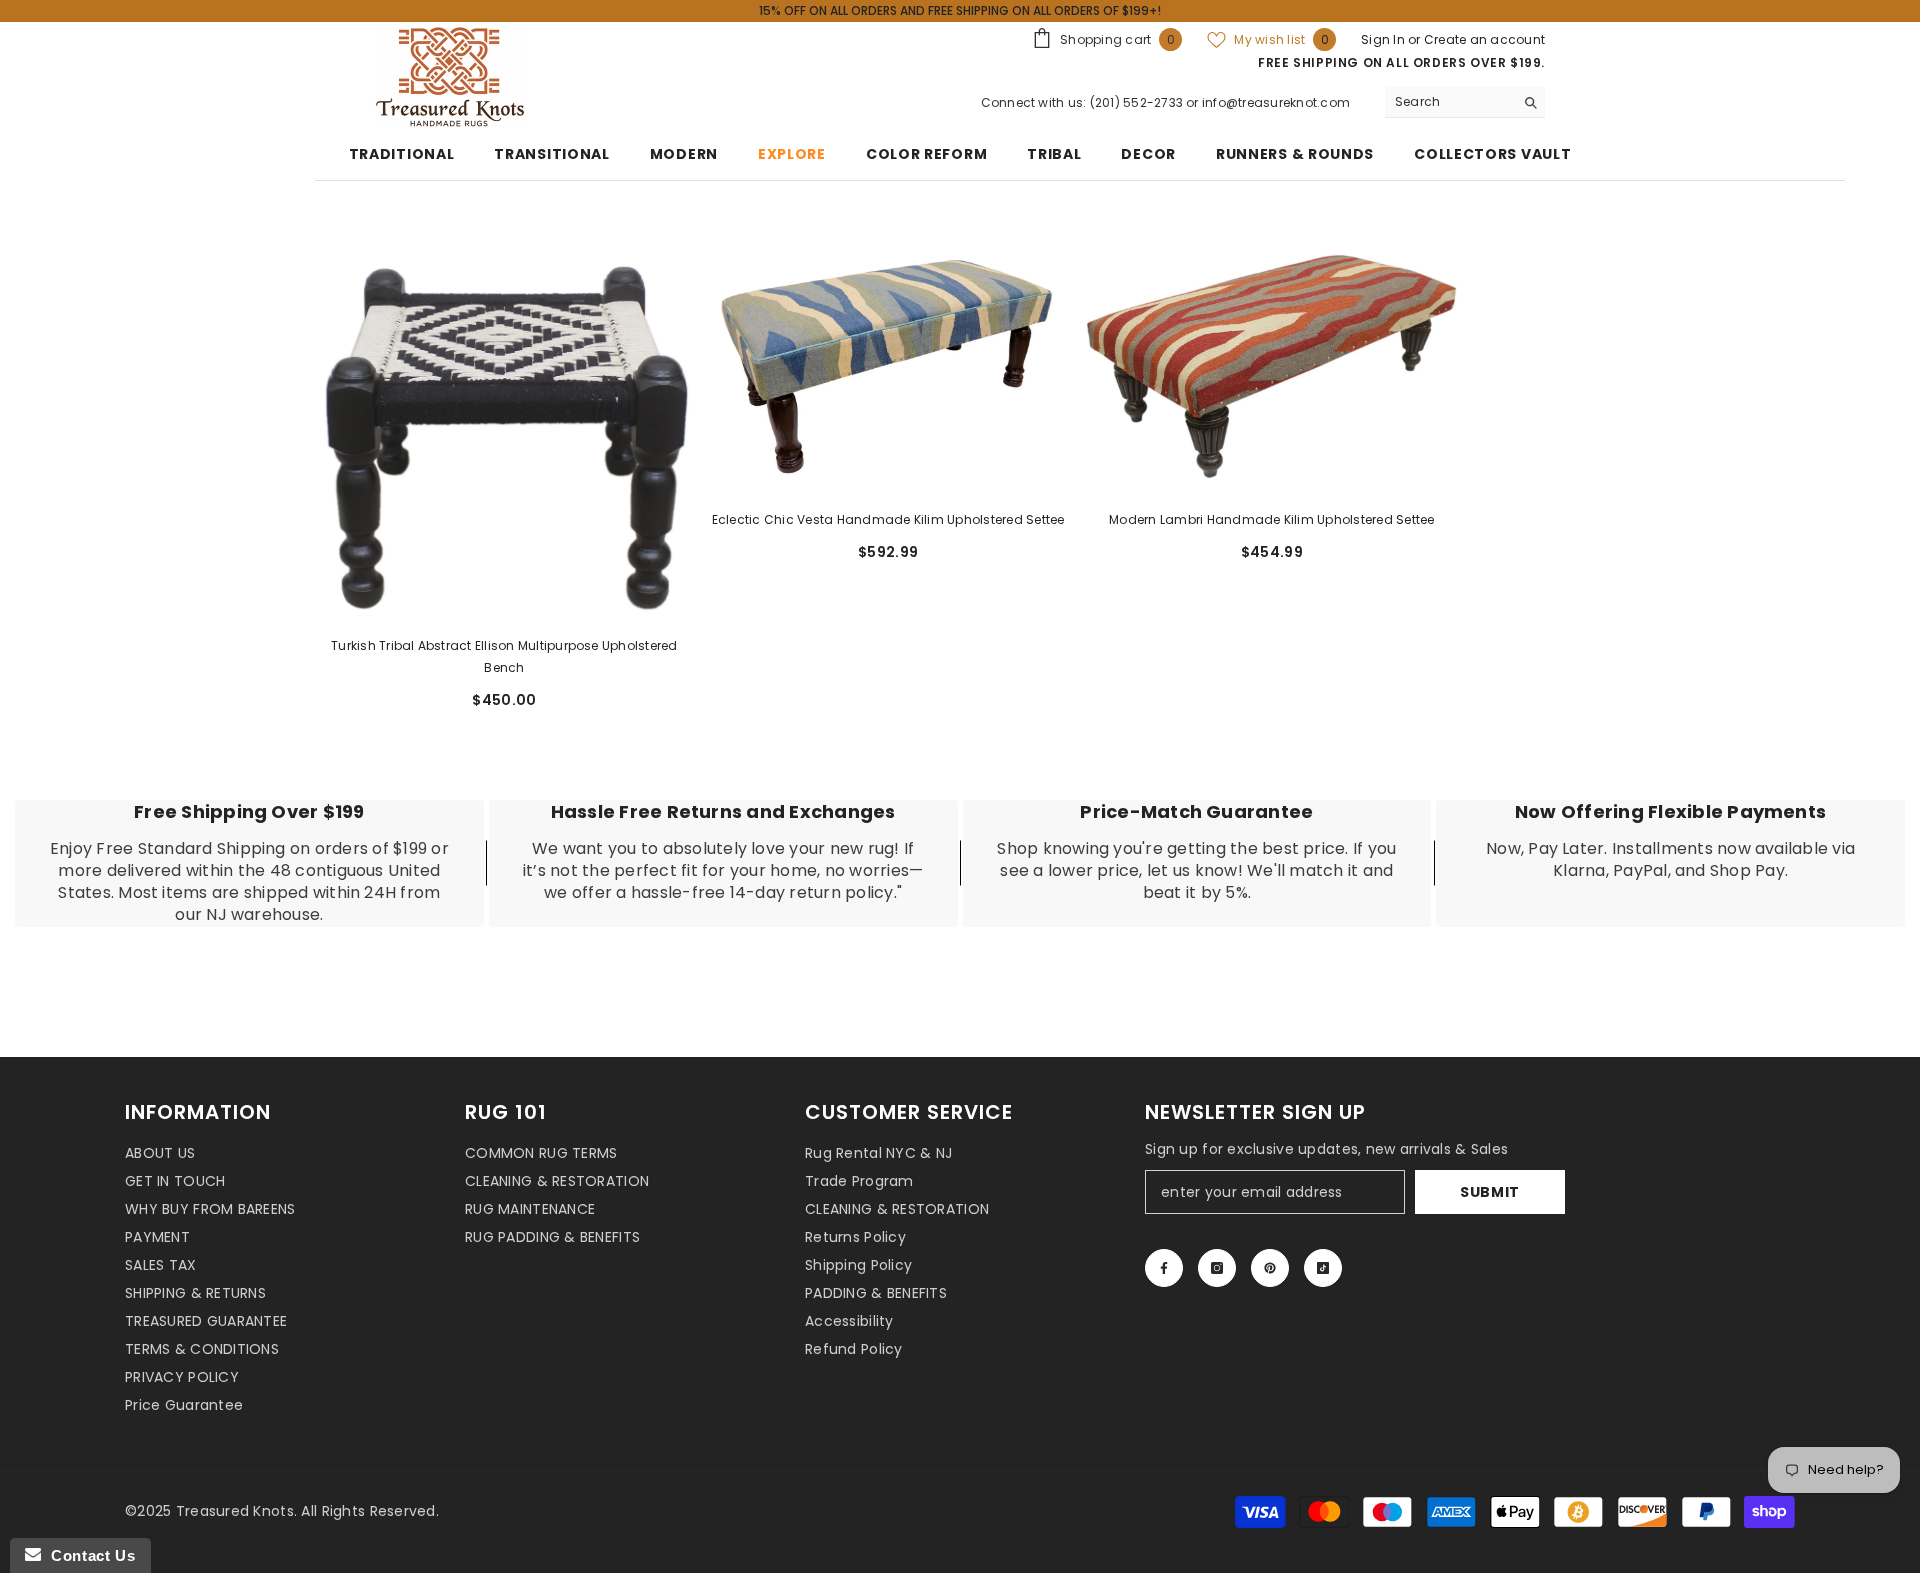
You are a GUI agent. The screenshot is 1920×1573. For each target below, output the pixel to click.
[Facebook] (1164, 1268)
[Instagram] (1217, 1268)
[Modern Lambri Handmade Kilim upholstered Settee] (1272, 367)
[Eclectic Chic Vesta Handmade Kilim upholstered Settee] (888, 367)
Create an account (1484, 39)
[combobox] (1449, 102)
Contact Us (88, 1555)
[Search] (1465, 102)
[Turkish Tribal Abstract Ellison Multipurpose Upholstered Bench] (504, 430)
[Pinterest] (1270, 1268)
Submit (1490, 1192)
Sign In (1384, 39)
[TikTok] (1323, 1268)
